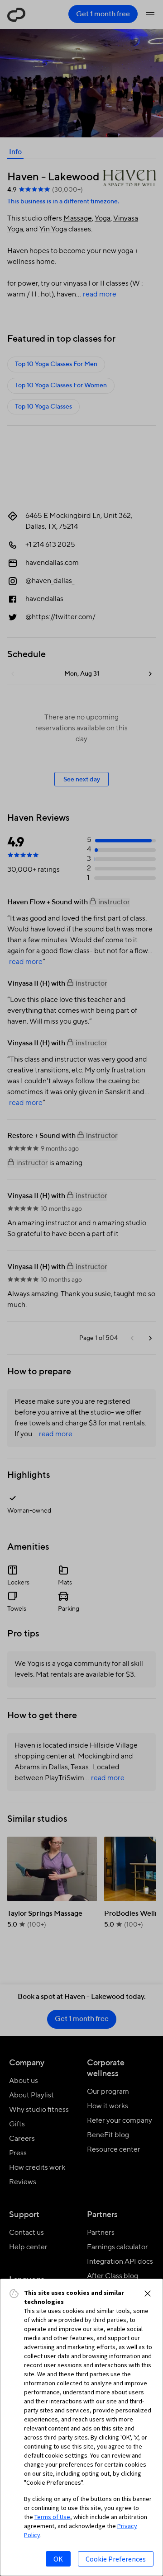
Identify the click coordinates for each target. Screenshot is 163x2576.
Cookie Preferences (116, 2559)
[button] (148, 2294)
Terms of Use (52, 2517)
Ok (58, 2559)
